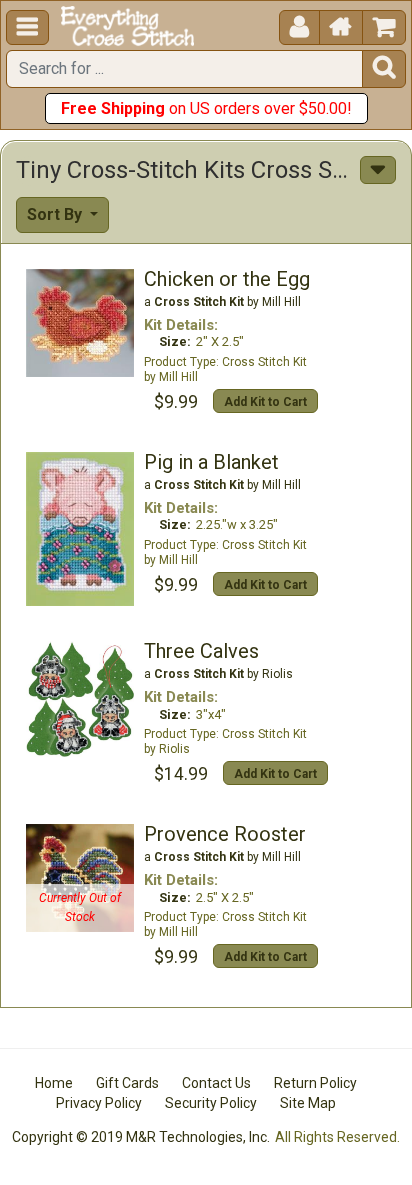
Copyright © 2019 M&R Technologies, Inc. (141, 1137)
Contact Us (216, 1083)
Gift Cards (127, 1083)
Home (54, 1083)
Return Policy (315, 1083)
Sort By (56, 214)
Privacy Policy (99, 1103)
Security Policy (211, 1103)
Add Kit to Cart (265, 402)
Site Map (308, 1103)
